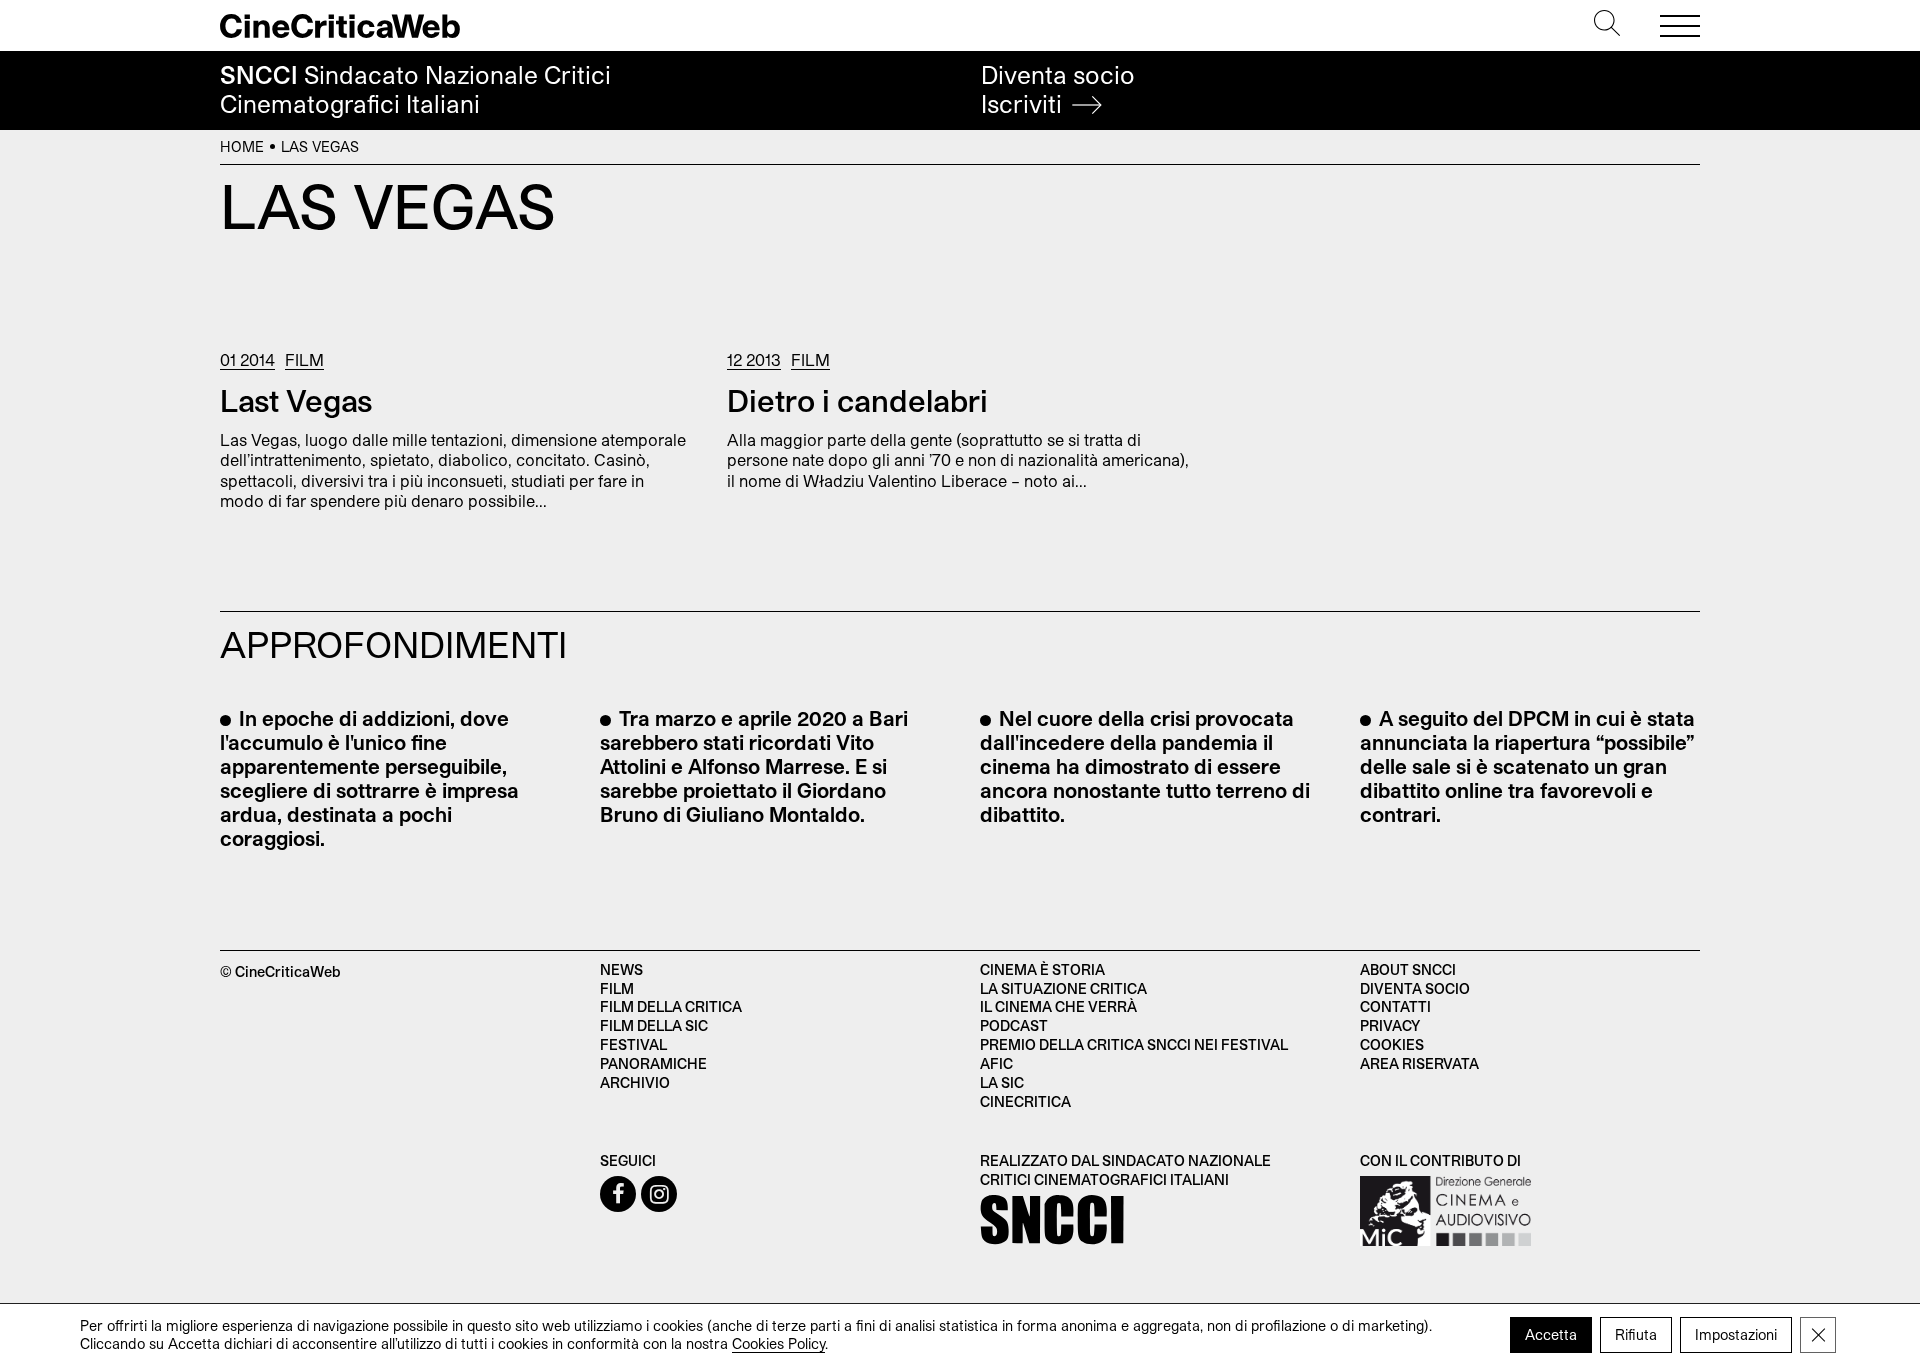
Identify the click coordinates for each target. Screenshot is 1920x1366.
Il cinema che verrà (1058, 1006)
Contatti (1395, 1006)
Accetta (1551, 1334)
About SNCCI (1408, 969)
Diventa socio (1058, 89)
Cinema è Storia (1042, 969)
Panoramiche (653, 1063)
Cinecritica (1025, 1101)
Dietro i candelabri (857, 400)
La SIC (1002, 1082)
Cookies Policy (778, 1343)
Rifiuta (1636, 1334)
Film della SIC (654, 1025)
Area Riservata (1419, 1063)
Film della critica (671, 1006)
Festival (633, 1044)
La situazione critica (1063, 988)
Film (304, 359)
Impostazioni (1736, 1334)
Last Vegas (296, 400)
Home (242, 146)
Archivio (635, 1082)
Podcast (1014, 1025)
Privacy (1390, 1025)
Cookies (1392, 1044)
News (621, 969)
